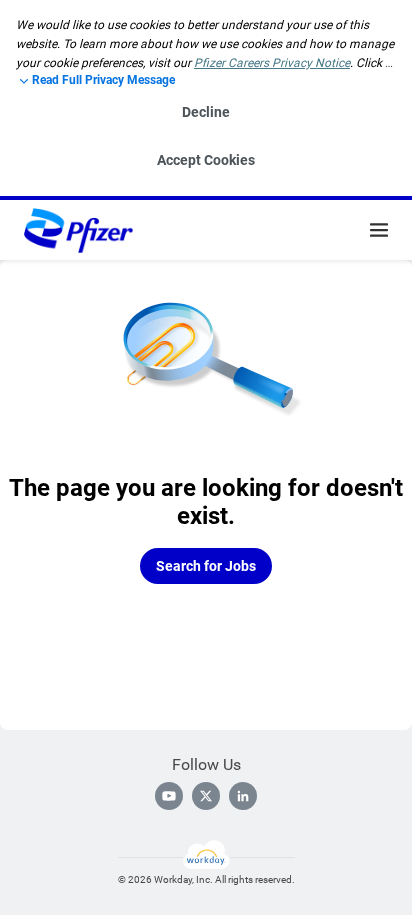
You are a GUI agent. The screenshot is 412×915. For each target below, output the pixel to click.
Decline (206, 112)
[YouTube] (169, 796)
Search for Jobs (206, 566)
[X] (206, 796)
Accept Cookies (206, 160)
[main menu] (379, 230)
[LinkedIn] (243, 796)
